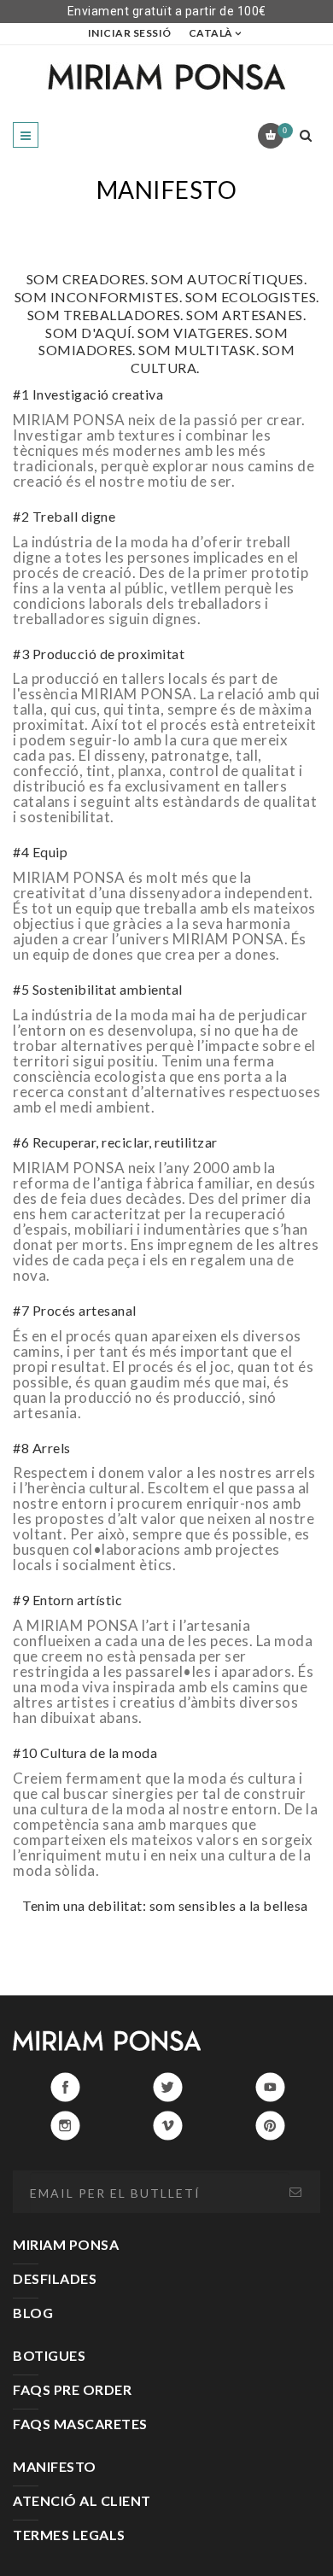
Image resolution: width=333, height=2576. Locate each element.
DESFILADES (55, 2278)
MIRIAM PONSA (66, 2244)
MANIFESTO (55, 2466)
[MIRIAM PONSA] (166, 76)
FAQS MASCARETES (80, 2424)
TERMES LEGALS (69, 2535)
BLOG (33, 2313)
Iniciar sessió (130, 33)
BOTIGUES (49, 2355)
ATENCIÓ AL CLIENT (82, 2500)
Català (211, 33)
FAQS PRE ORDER (72, 2389)
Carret (285, 130)
